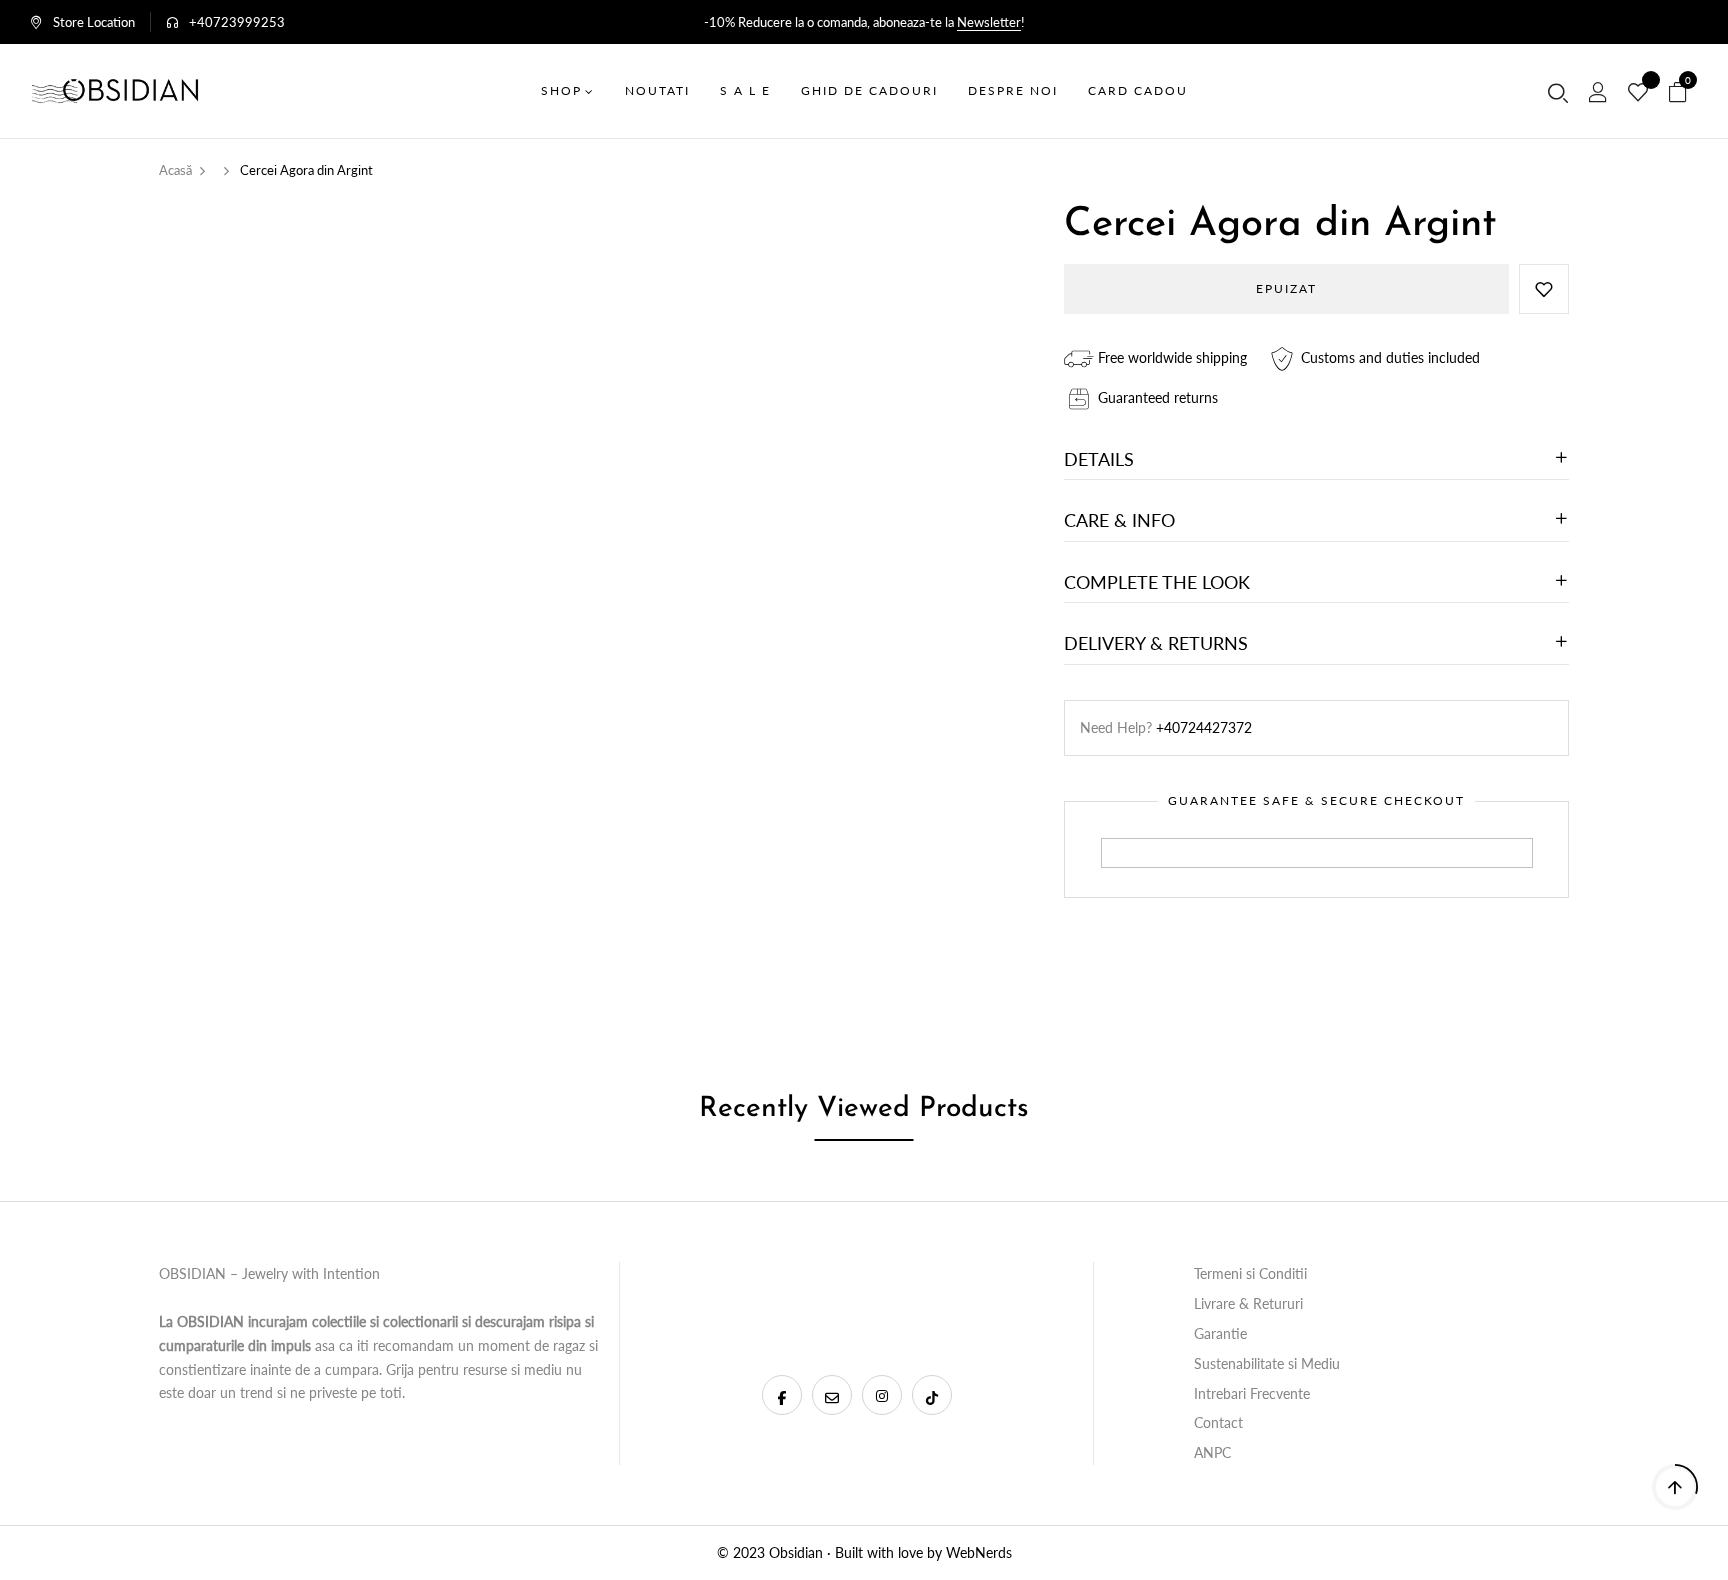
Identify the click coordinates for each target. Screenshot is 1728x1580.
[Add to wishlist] (1544, 289)
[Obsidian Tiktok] (932, 1395)
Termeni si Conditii (1250, 1273)
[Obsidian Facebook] (782, 1395)
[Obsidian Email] (832, 1395)
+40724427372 (1204, 727)
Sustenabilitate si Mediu (1267, 1363)
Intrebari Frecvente (1252, 1393)
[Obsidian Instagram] (882, 1395)
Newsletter (989, 22)
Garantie (1220, 1333)
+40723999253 (237, 22)
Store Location (94, 22)
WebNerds (979, 1552)
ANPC (1212, 1452)
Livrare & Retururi (1248, 1303)
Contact (1218, 1422)
